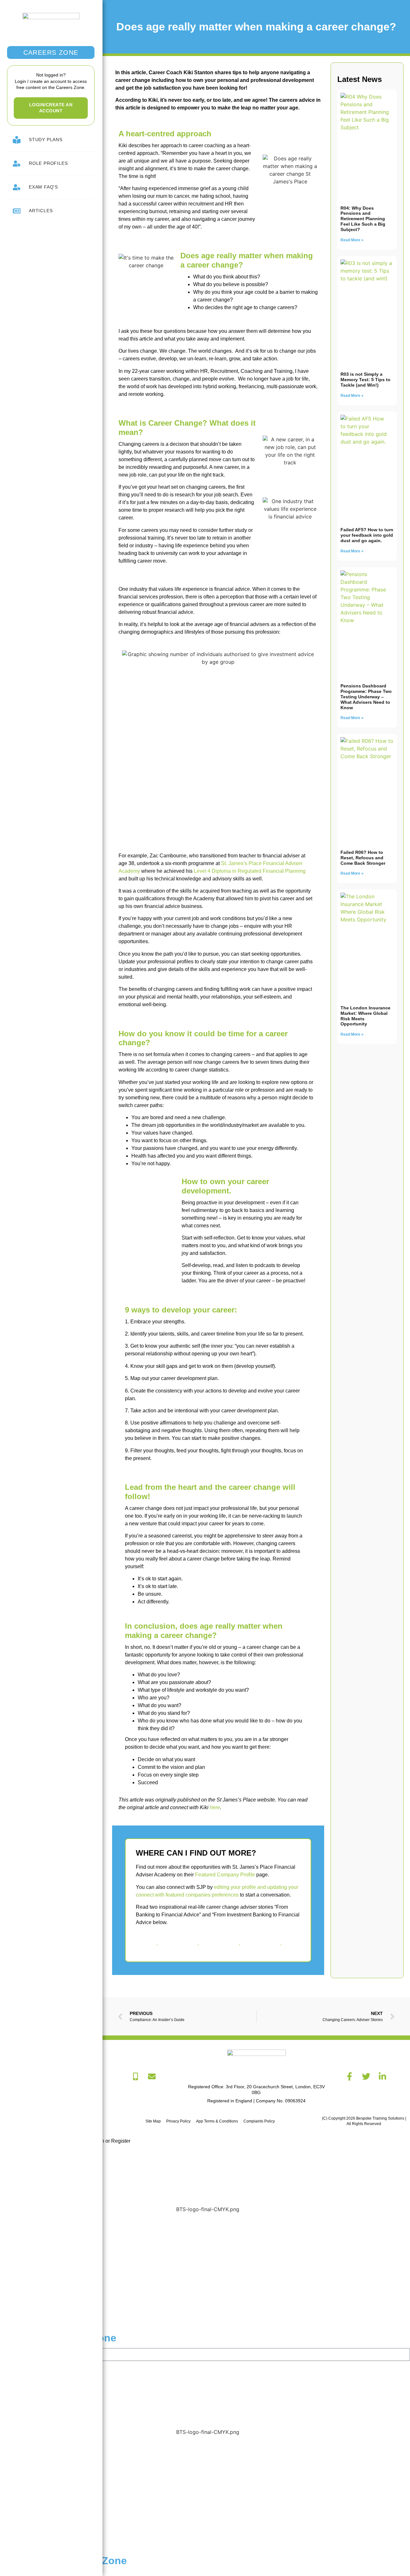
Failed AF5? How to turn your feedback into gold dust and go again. (367, 535)
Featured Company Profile (225, 1875)
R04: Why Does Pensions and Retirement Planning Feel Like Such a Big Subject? (363, 219)
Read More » (352, 240)
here (215, 1807)
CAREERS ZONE (51, 52)
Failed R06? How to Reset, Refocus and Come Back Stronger (364, 858)
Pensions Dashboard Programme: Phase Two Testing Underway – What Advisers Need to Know (366, 697)
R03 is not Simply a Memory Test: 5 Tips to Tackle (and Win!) (365, 380)
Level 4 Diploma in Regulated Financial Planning (250, 871)
